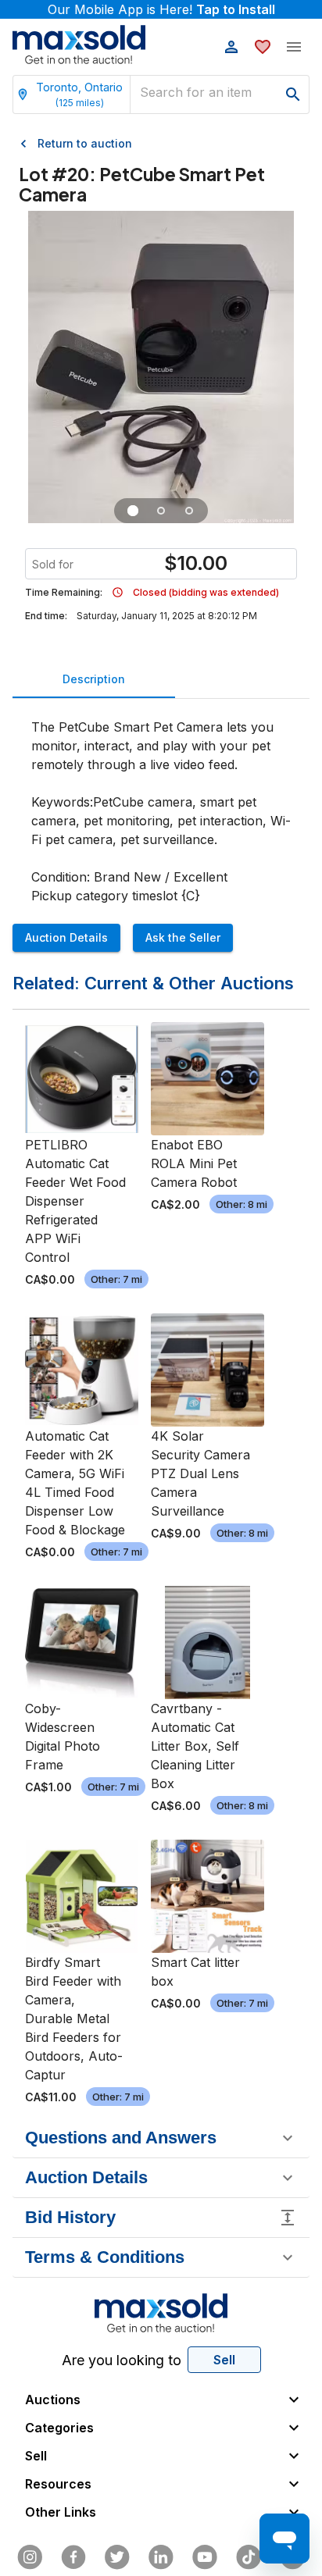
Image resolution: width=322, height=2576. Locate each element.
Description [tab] (94, 679)
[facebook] (73, 2557)
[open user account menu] (231, 47)
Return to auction (85, 143)
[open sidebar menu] (294, 47)
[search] (293, 94)
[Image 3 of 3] (189, 511)
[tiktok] (249, 2557)
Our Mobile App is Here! (161, 9)
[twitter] (117, 2557)
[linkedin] (161, 2557)
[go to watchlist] (263, 47)
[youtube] (205, 2557)
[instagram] (30, 2557)
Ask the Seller (183, 937)
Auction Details (66, 937)
